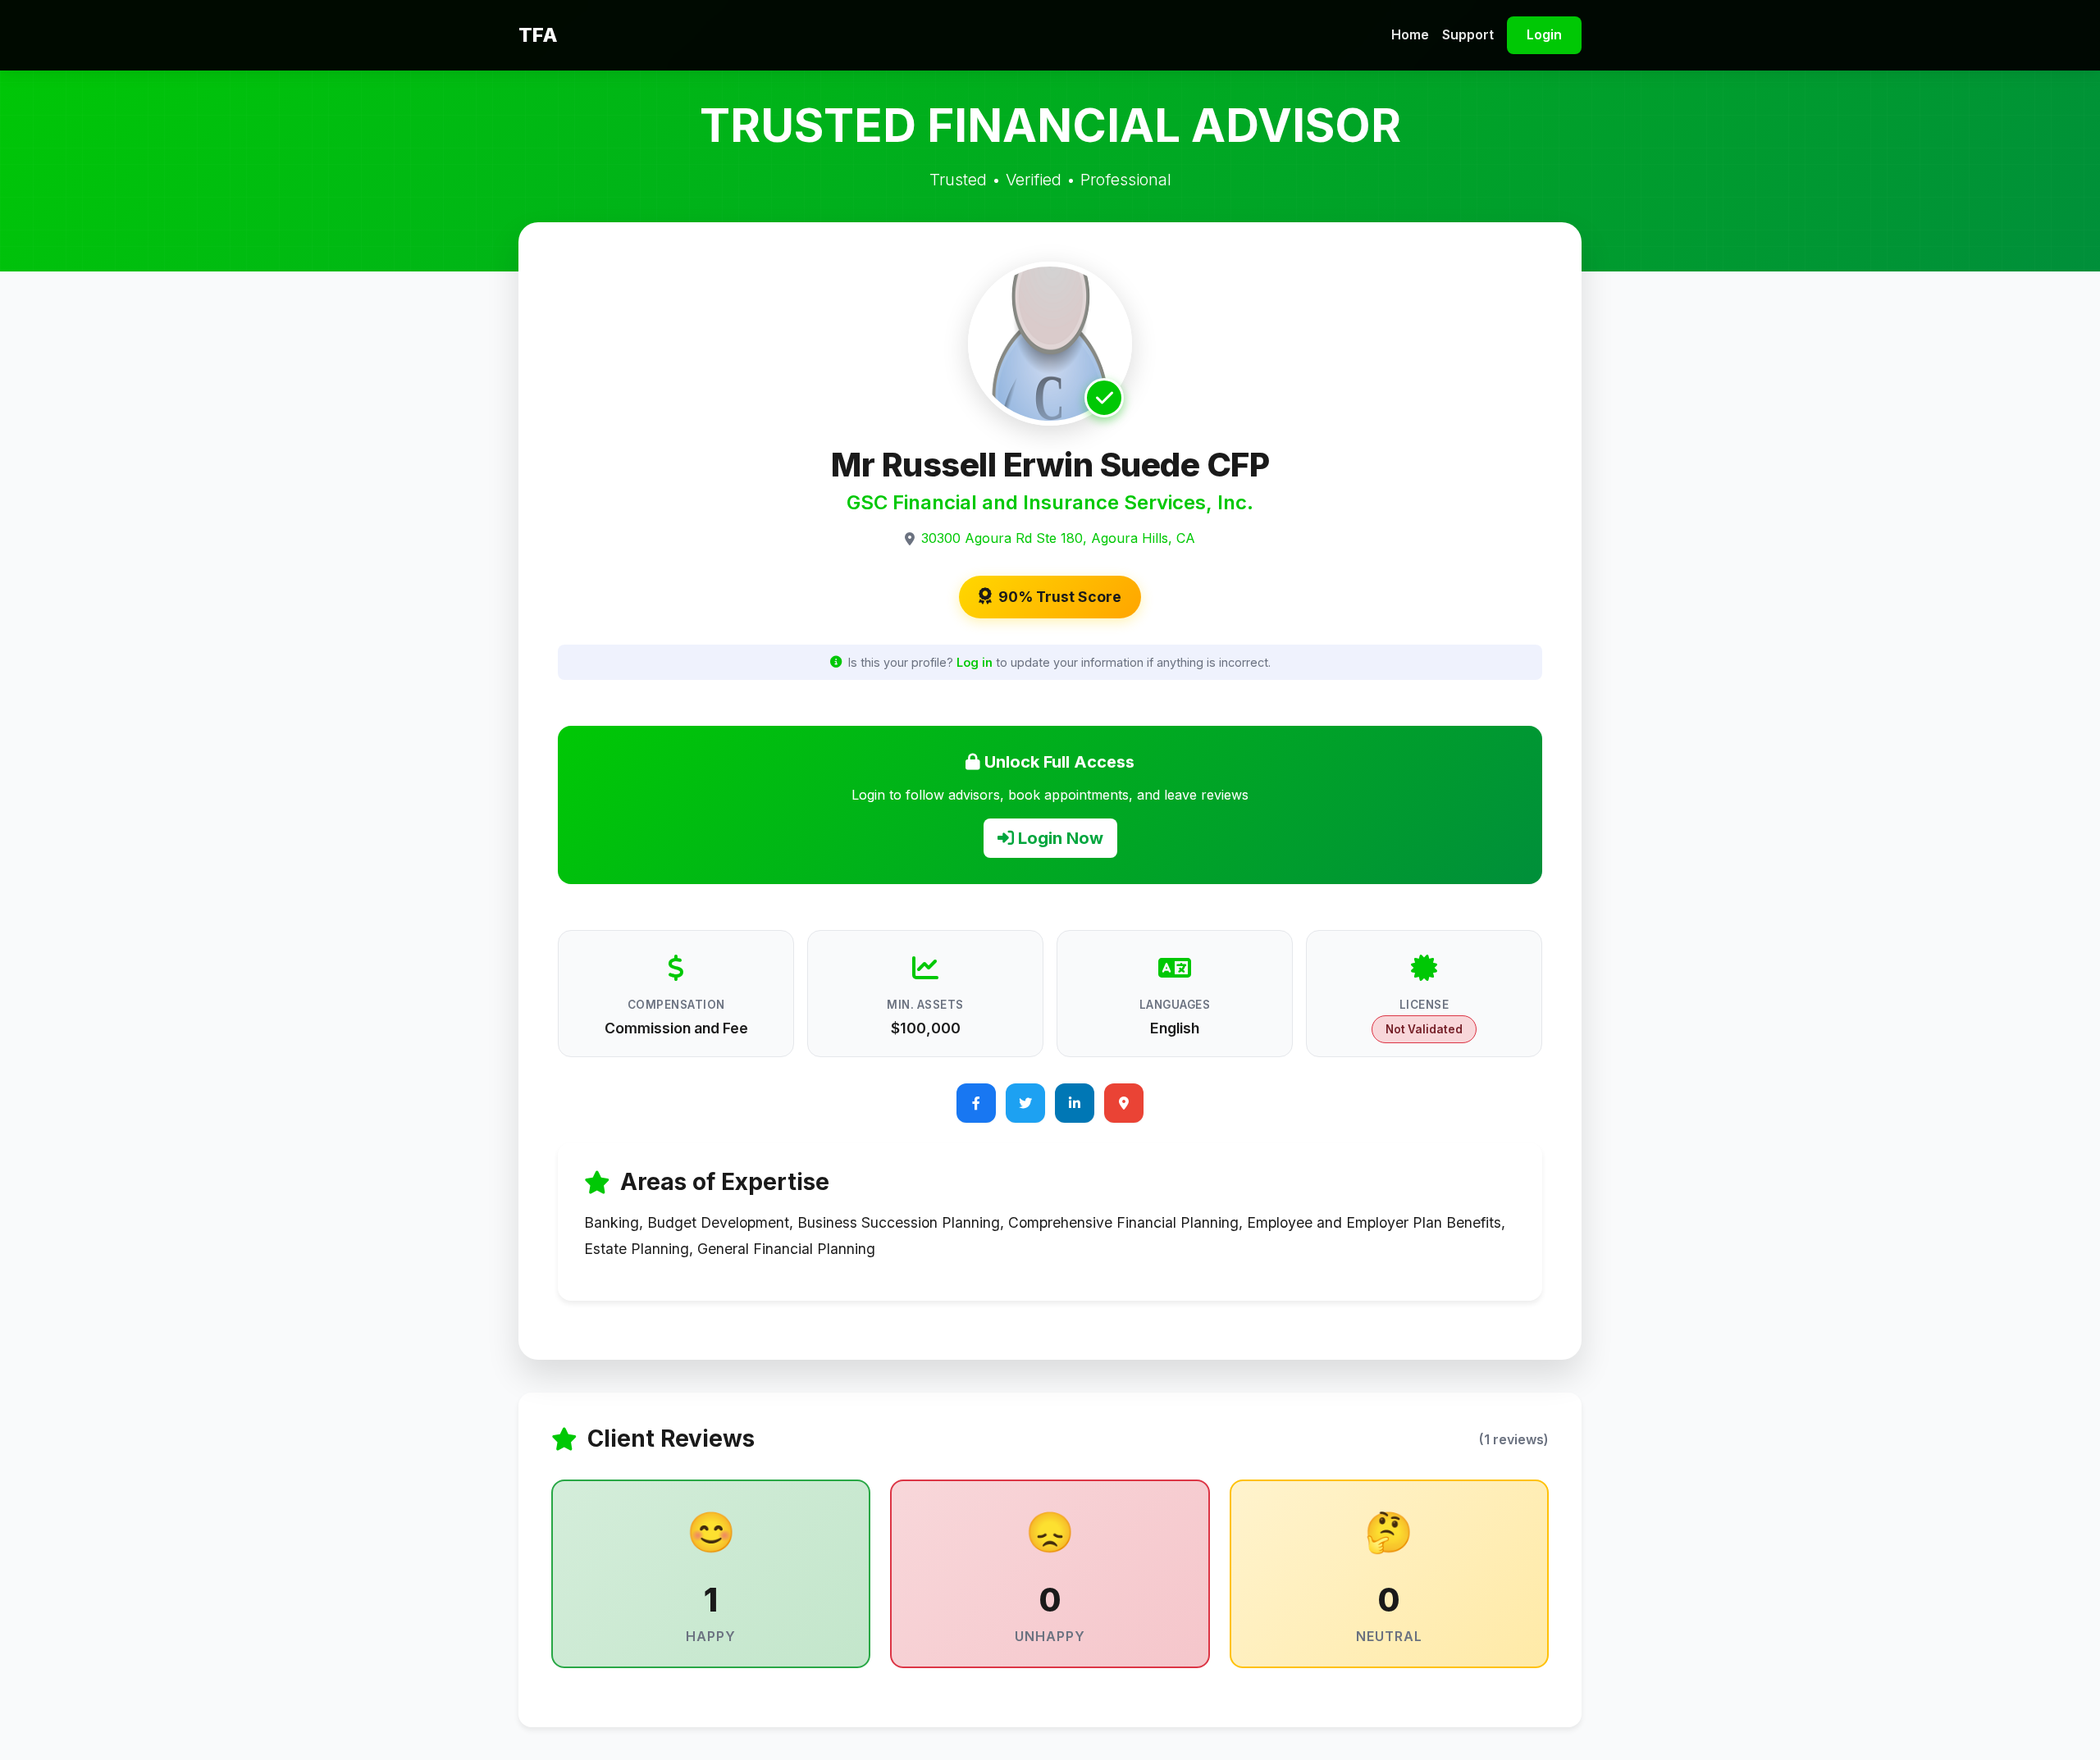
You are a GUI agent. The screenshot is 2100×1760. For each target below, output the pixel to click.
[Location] (1124, 1103)
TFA (538, 35)
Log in (975, 662)
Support (1468, 34)
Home (1410, 34)
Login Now (1059, 838)
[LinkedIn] (1075, 1103)
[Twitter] (1025, 1103)
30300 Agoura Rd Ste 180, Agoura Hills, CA (1058, 538)
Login (1544, 34)
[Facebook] (976, 1103)
